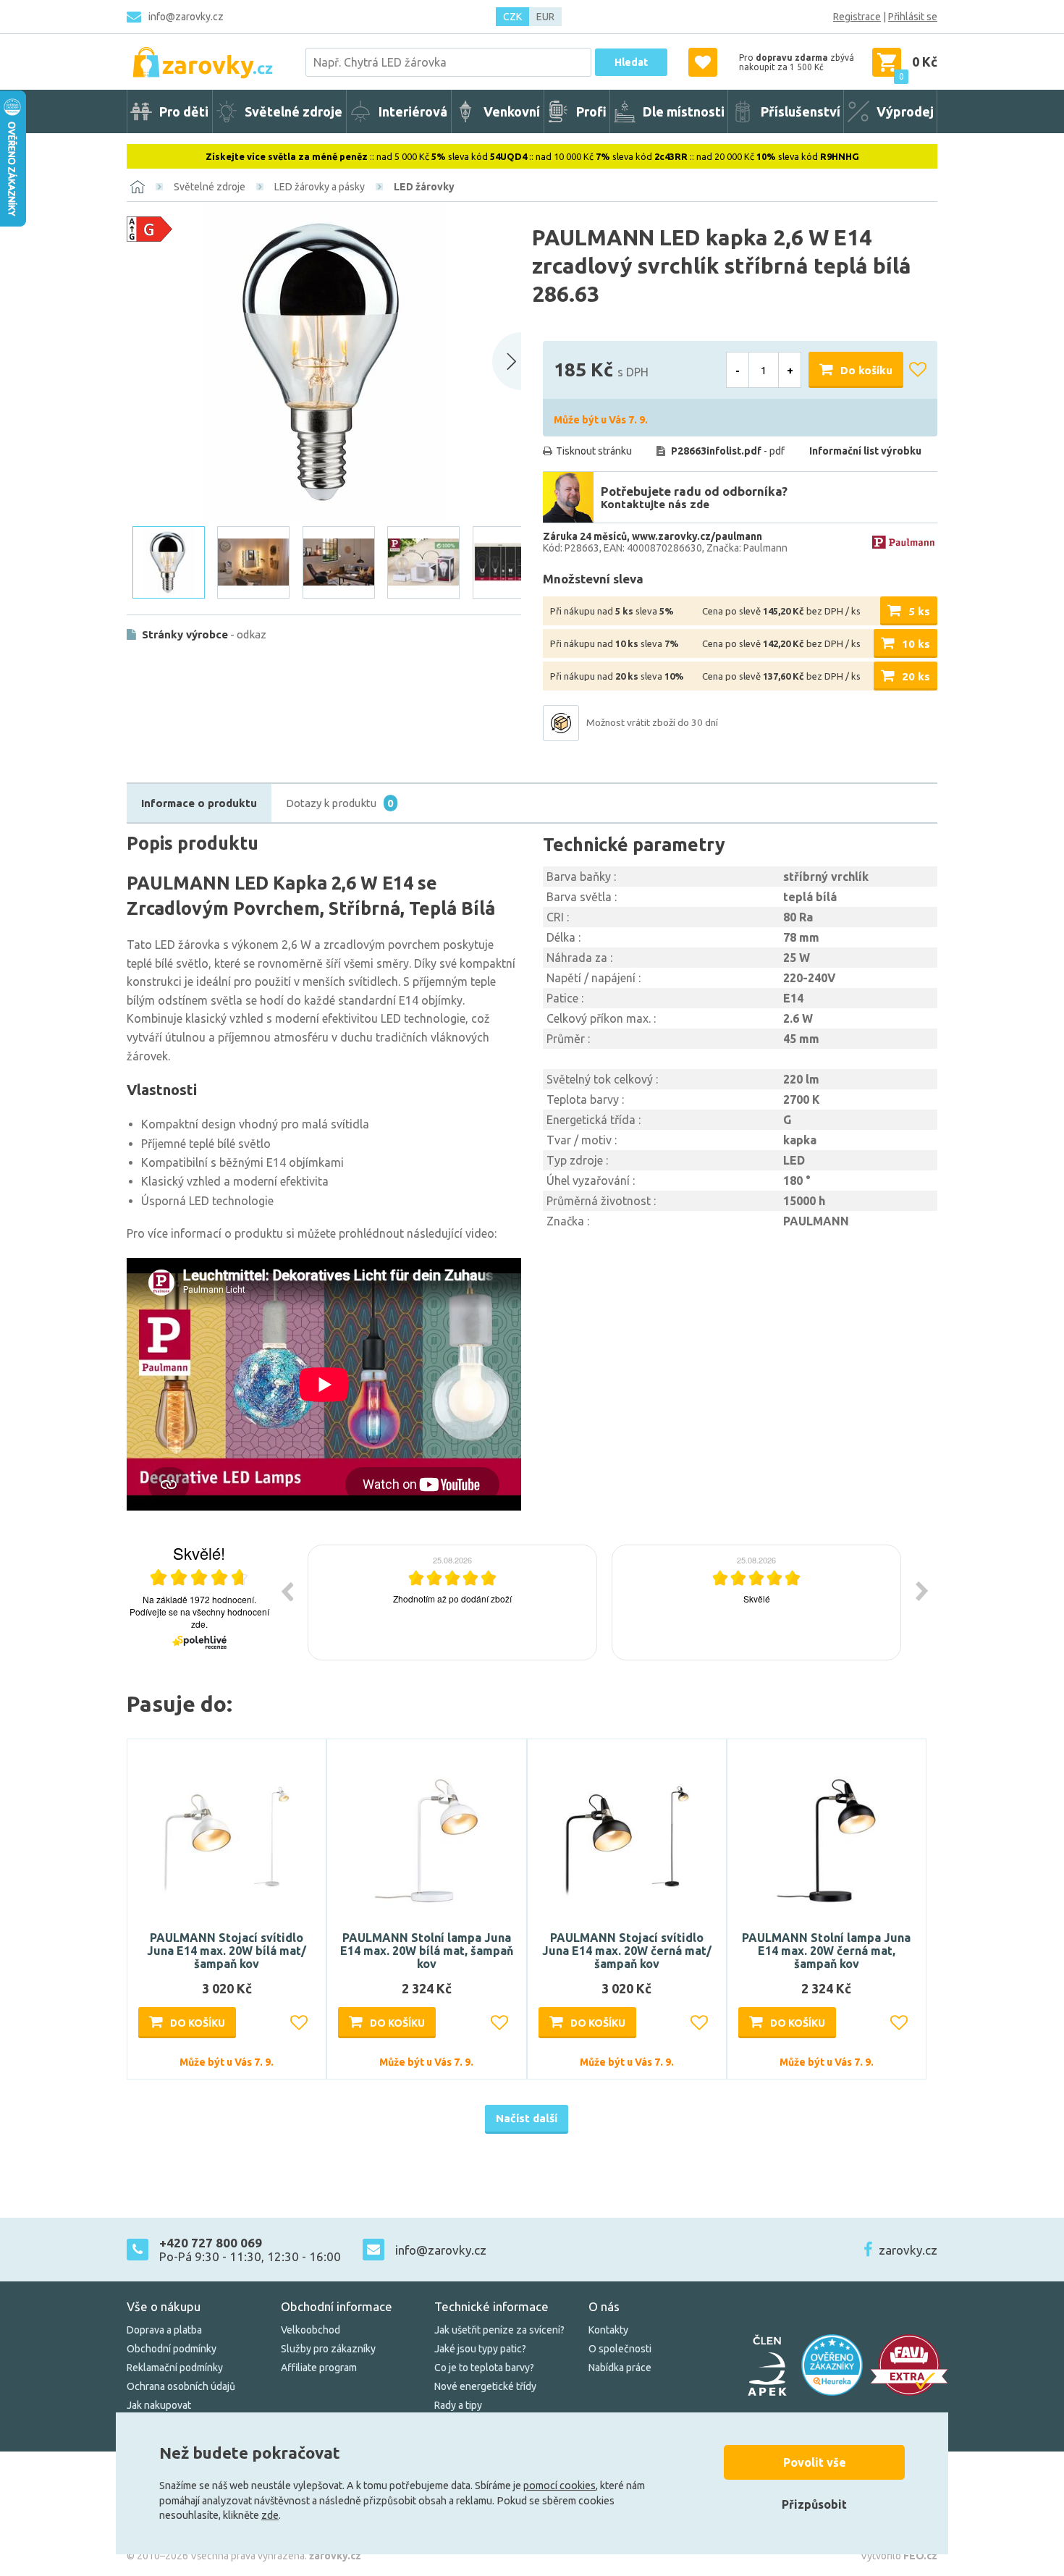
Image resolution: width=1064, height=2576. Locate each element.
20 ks (916, 676)
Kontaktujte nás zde (655, 504)
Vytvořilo (899, 2556)
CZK (512, 17)
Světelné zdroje (210, 187)
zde (270, 2515)
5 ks (919, 611)
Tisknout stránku (594, 451)
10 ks (916, 644)
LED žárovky (424, 187)
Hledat (631, 62)
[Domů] (138, 187)
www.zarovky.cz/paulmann (697, 536)
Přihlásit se (913, 17)
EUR (545, 17)
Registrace (857, 17)
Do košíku (866, 370)
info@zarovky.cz (186, 17)
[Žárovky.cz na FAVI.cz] (909, 2365)
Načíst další (527, 2118)
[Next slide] (507, 361)
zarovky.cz (908, 2250)
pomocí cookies (560, 2486)
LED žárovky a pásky (320, 187)
